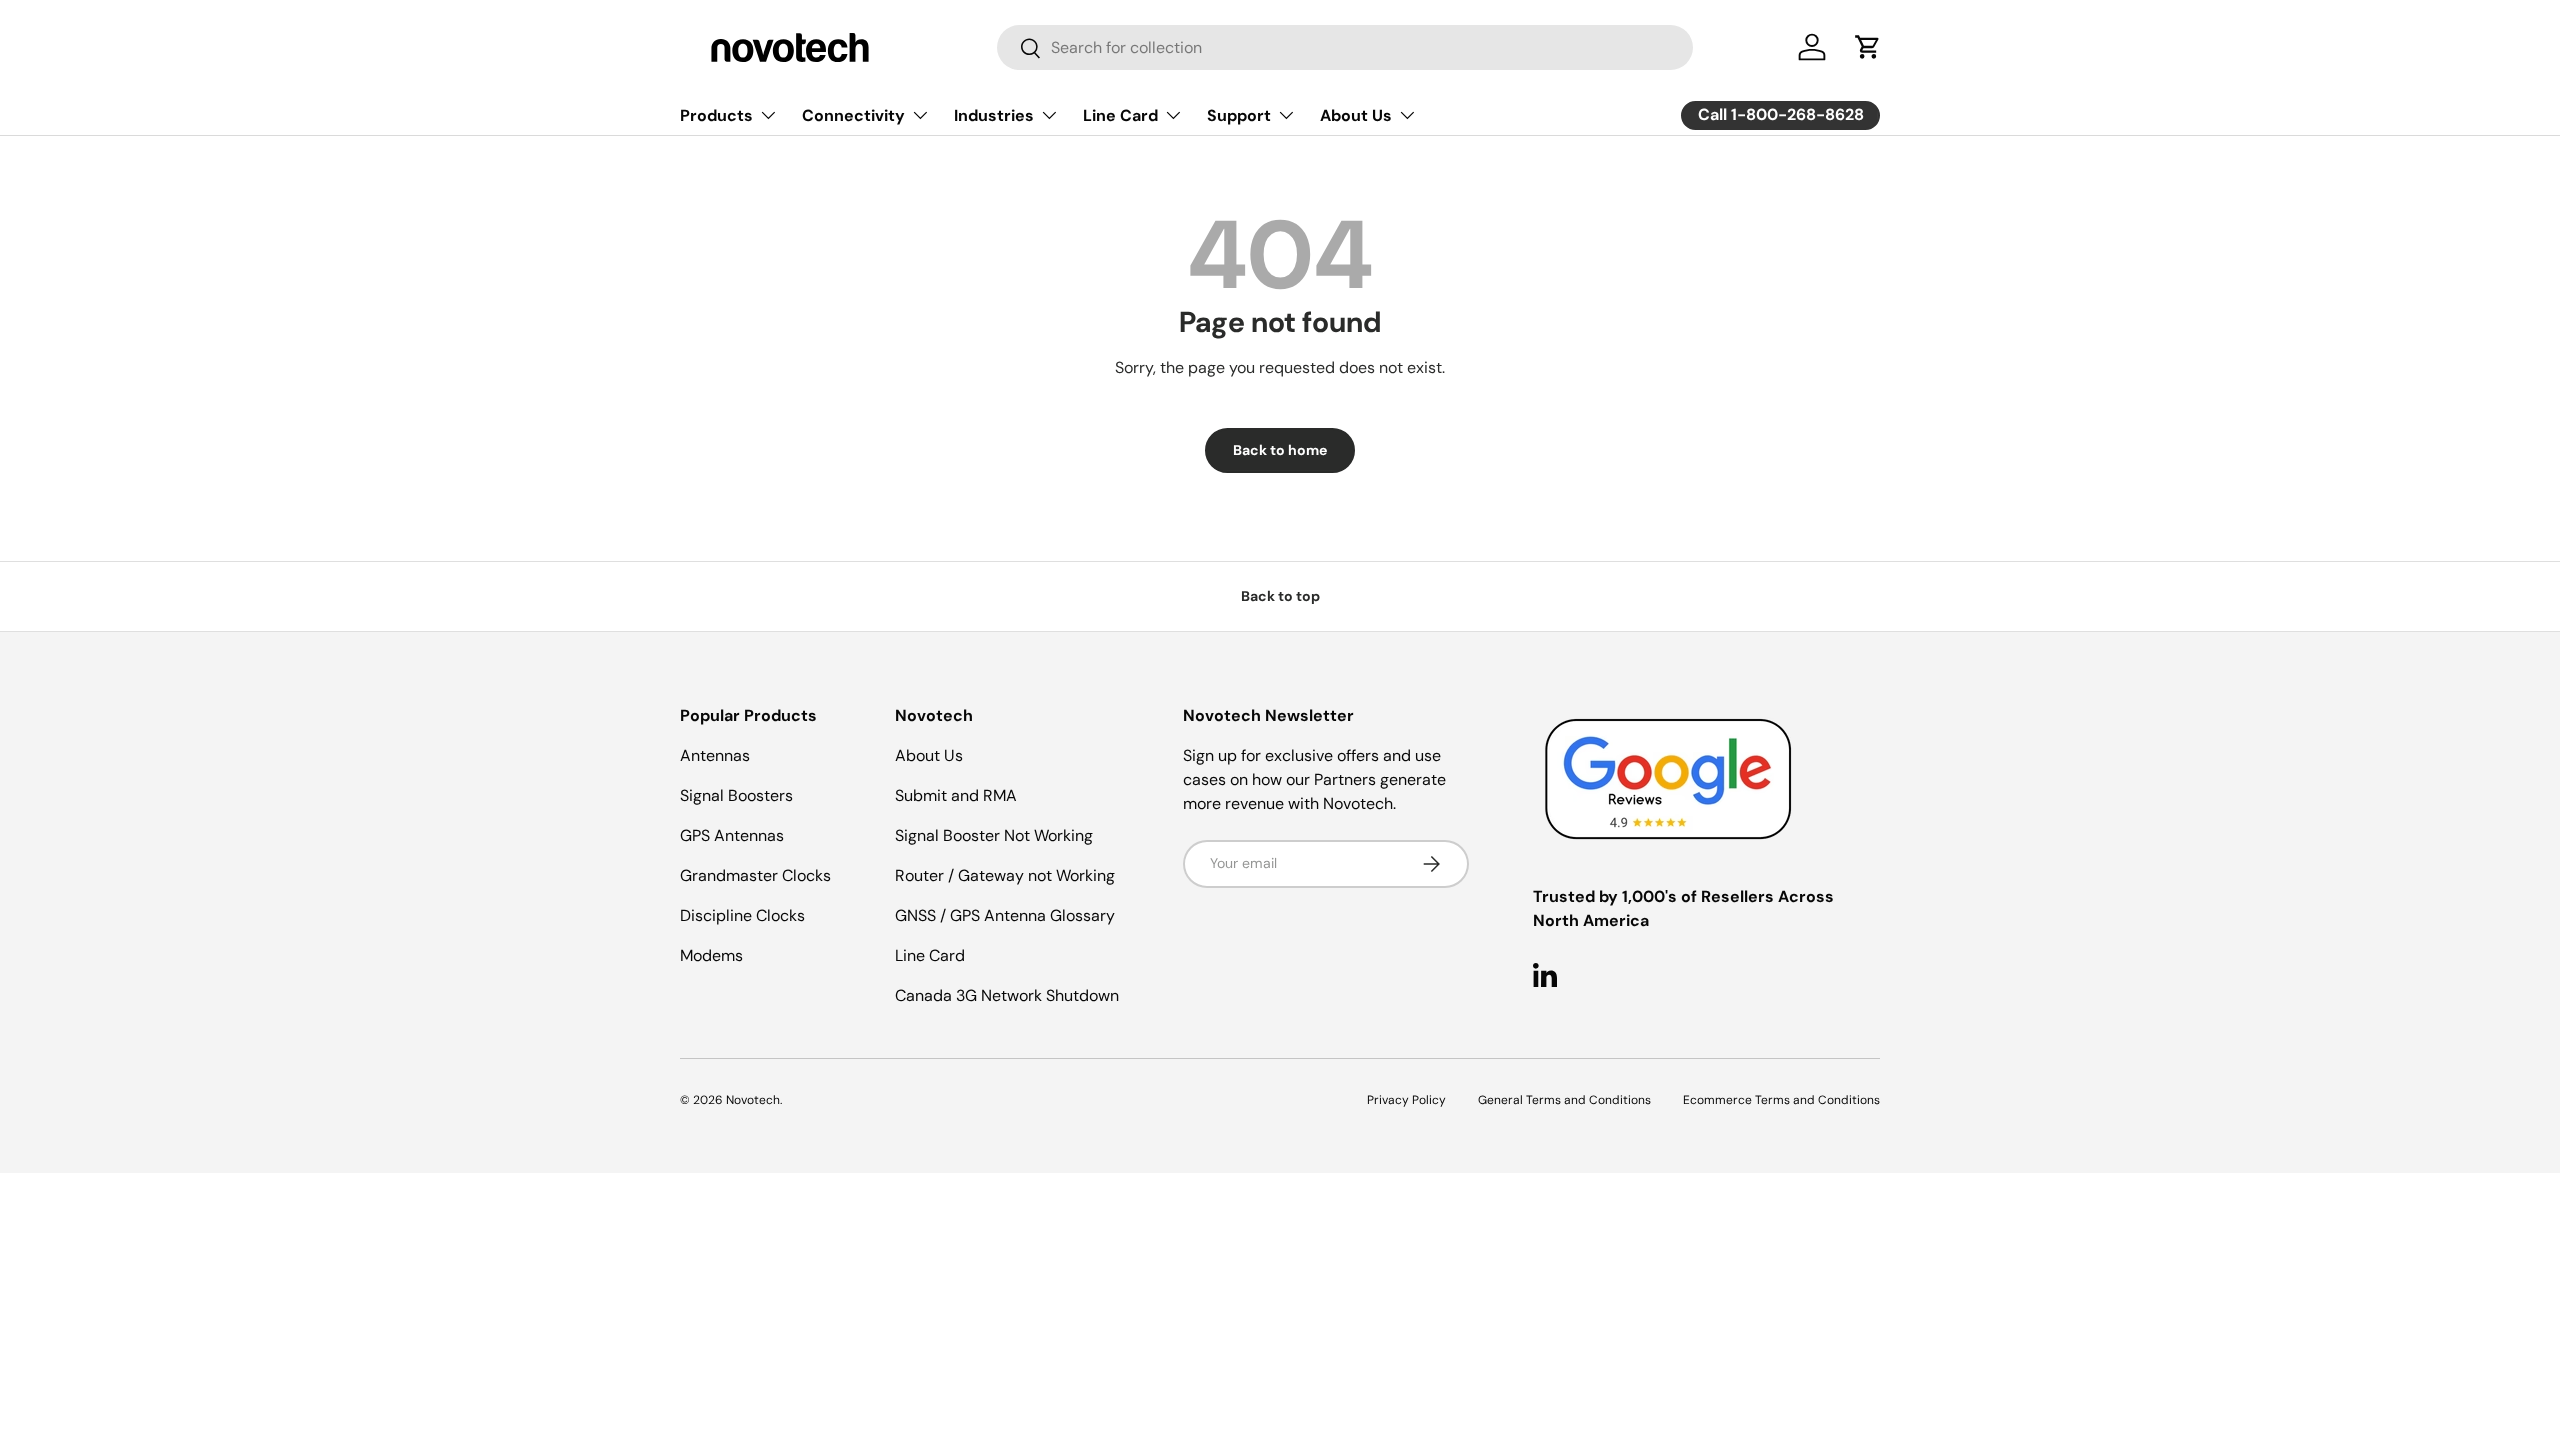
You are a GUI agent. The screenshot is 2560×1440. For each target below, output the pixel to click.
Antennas (715, 755)
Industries (994, 115)
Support (1239, 115)
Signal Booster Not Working (994, 835)
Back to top (1280, 596)
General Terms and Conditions (1564, 1100)
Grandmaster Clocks (755, 875)
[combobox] (1345, 47)
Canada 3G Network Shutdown (1007, 995)
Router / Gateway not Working (1005, 875)
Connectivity (853, 115)
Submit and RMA (956, 795)
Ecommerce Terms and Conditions (1781, 1100)
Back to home (1280, 450)
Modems (711, 955)
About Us (1356, 115)
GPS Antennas (732, 835)
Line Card (1120, 115)
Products (716, 115)
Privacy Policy (1406, 1100)
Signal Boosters (736, 795)
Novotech (753, 1100)
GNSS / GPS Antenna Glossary (1005, 915)
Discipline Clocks (742, 915)
